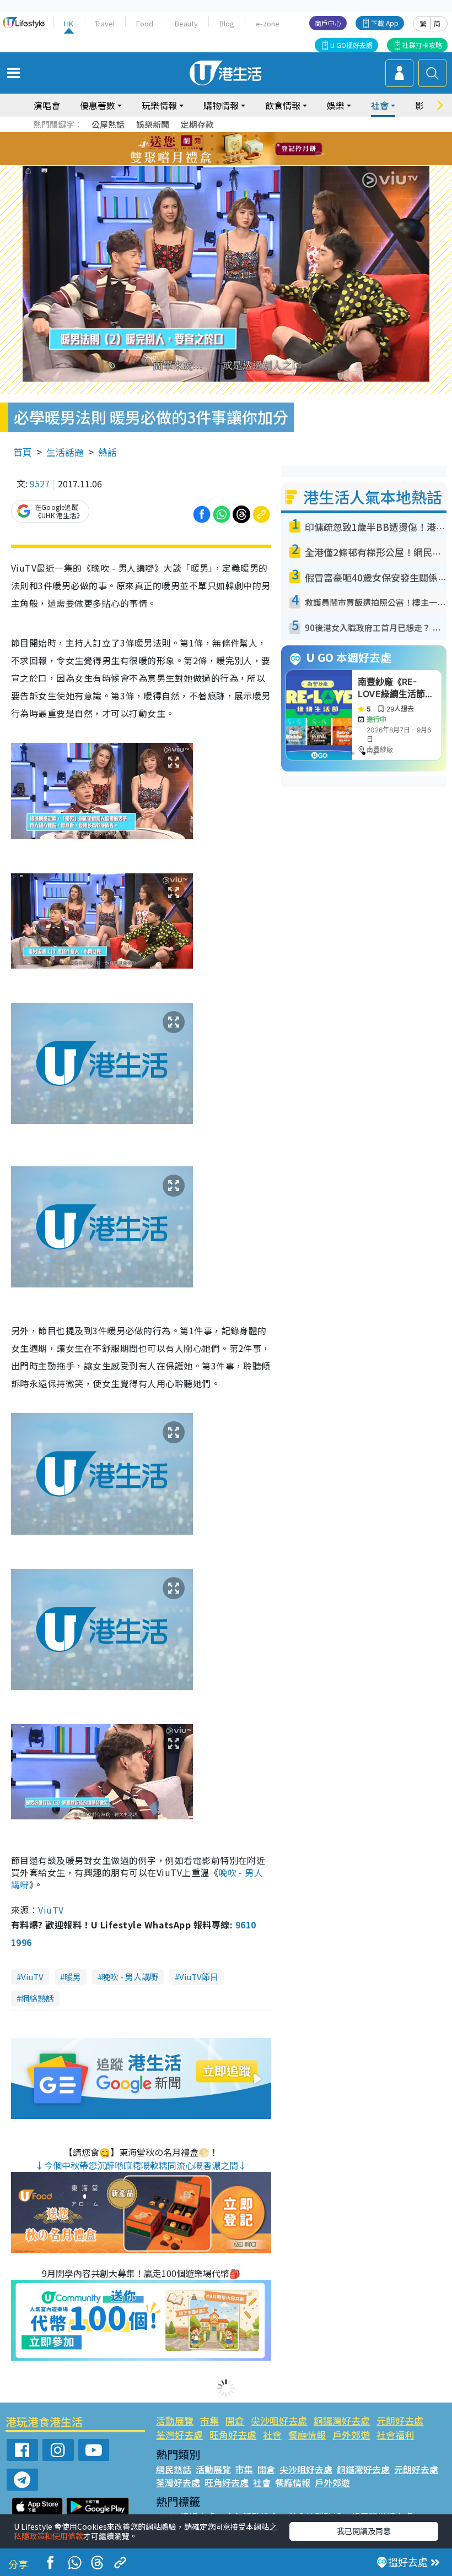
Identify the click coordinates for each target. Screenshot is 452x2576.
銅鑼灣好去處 (342, 2420)
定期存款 (197, 124)
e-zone (268, 23)
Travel (105, 23)
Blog (227, 23)
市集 (209, 2420)
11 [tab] (245, 149)
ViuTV (51, 1910)
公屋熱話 (108, 124)
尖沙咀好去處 (279, 2420)
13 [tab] (207, 162)
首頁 (23, 452)
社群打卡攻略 (422, 45)
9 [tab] (223, 149)
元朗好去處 (400, 2420)
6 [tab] (256, 136)
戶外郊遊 (351, 2435)
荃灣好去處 (179, 2435)
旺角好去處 (233, 2435)
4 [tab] (234, 136)
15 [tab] (229, 162)
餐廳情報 (307, 2435)
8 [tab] (212, 149)
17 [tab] (251, 162)
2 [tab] (212, 136)
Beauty (186, 23)
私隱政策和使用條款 (49, 2536)
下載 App (385, 23)
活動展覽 (175, 2420)
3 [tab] (223, 136)
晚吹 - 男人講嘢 (130, 1977)
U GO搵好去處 (351, 45)
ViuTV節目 (199, 1977)
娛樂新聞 (153, 124)
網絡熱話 (37, 1998)
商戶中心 (328, 23)
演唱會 (47, 105)
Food (145, 23)
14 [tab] (218, 162)
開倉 (235, 2420)
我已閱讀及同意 (364, 2531)
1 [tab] (201, 136)
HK (69, 23)
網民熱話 (174, 2469)
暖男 (73, 1977)
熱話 (107, 452)
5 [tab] (245, 136)
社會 (272, 2435)
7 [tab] (201, 149)
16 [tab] (240, 162)
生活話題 (65, 452)
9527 (40, 483)
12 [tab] (256, 149)
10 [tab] (234, 149)
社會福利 (395, 2435)
